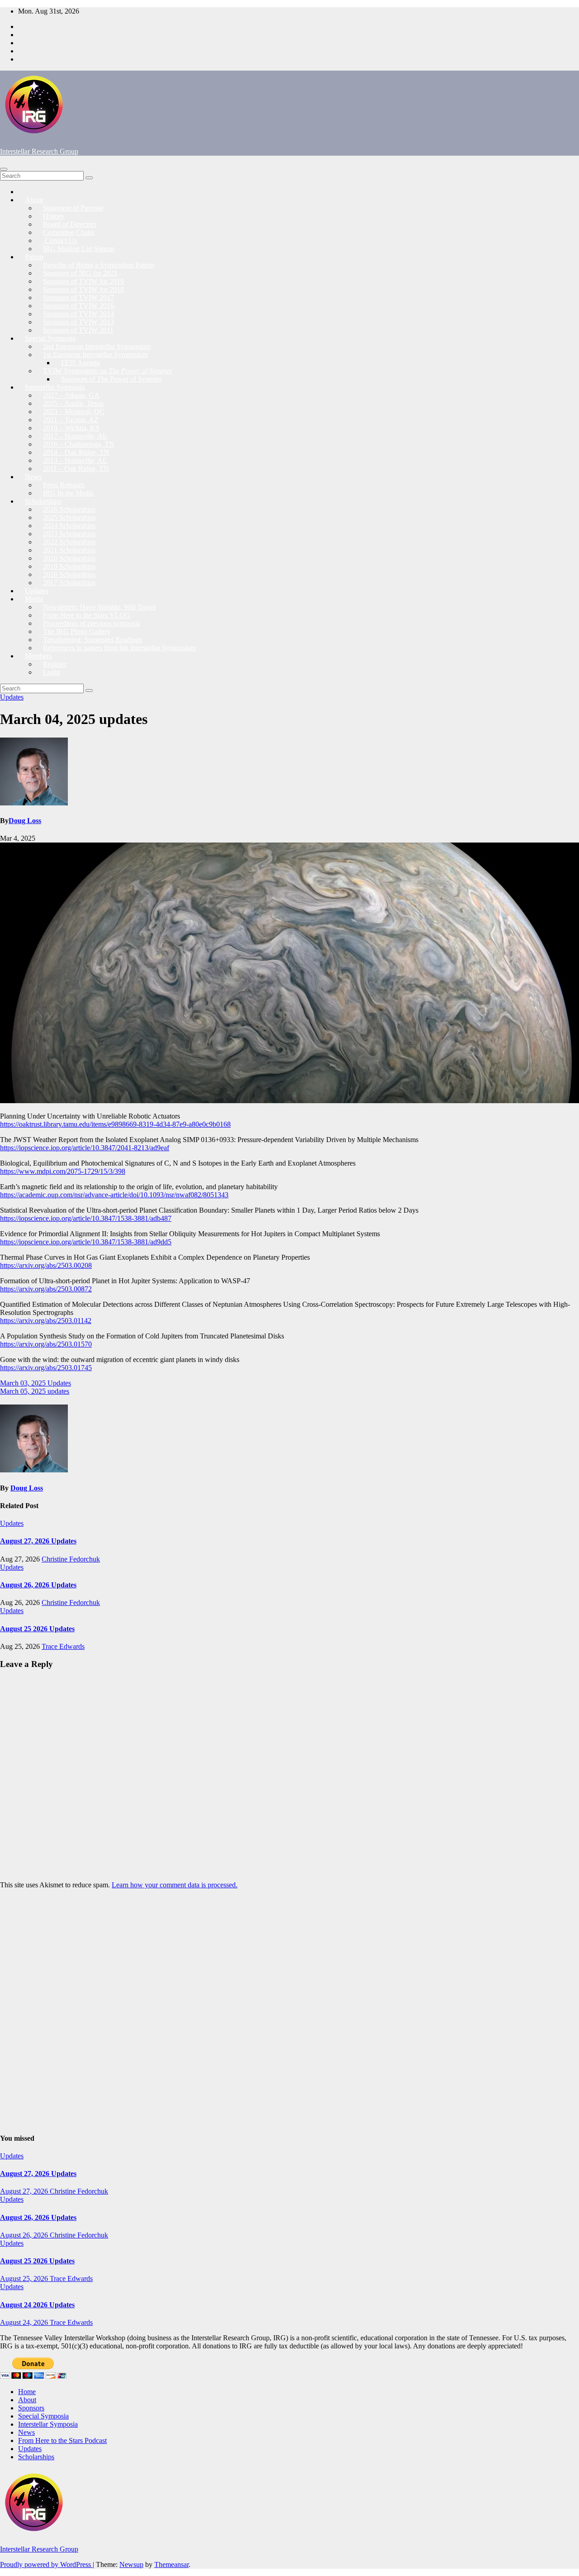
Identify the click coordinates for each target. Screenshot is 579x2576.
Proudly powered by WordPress (46, 2564)
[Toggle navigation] (4, 169)
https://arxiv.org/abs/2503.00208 (46, 1265)
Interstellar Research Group (39, 151)
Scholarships (36, 2457)
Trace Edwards (63, 1646)
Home (27, 2392)
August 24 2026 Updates (37, 2305)
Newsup (131, 2564)
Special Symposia (43, 2416)
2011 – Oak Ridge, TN (76, 469)
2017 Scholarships (69, 583)
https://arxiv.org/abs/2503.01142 (46, 1321)
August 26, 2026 (25, 2235)
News (33, 477)
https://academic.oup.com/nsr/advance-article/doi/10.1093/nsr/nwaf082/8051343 (114, 1195)
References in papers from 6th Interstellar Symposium (119, 648)
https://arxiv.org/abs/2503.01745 (46, 1368)
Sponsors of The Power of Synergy (112, 379)
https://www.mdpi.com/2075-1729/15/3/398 (63, 1171)
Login (52, 672)
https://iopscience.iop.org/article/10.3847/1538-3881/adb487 (86, 1218)
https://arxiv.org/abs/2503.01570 (46, 1344)
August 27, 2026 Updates (38, 1541)
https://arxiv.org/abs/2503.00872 (46, 1289)
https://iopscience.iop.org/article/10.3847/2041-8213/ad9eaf (85, 1148)
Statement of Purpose (73, 208)
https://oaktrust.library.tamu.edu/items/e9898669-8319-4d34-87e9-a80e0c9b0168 (115, 1124)
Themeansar (171, 2564)
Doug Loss (25, 821)
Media (34, 599)
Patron (34, 257)
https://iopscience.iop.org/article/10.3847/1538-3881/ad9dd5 (86, 1242)
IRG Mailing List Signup (79, 249)
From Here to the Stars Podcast (62, 2440)
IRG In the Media (68, 493)
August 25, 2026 (25, 2278)
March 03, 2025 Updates (36, 1383)
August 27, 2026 (25, 2191)
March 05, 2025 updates (35, 1391)
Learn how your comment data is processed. (175, 1885)
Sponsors (31, 2408)
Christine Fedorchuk (71, 1559)
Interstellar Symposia (48, 2424)
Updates (12, 697)
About (34, 200)
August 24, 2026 (25, 2322)
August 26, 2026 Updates (38, 1585)
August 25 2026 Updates (37, 1629)
